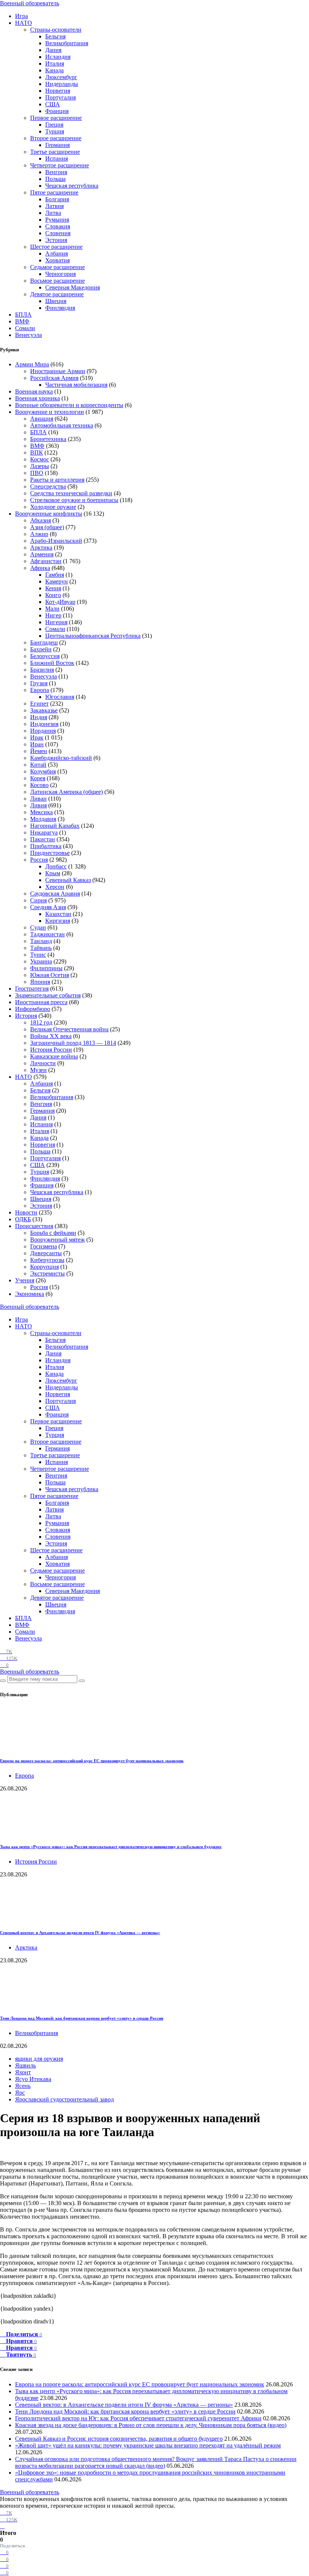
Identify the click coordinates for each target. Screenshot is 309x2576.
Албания (57, 253)
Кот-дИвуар (60, 602)
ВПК (37, 453)
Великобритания (67, 43)
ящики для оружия (39, 2059)
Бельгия (55, 36)
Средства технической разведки (71, 493)
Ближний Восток (52, 663)
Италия (55, 64)
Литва (53, 213)
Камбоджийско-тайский (61, 758)
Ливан (38, 799)
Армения (42, 554)
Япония (40, 982)
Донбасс (56, 866)
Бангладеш (44, 642)
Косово (39, 785)
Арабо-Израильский (56, 541)
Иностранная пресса (41, 1002)
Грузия (39, 683)
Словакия (58, 226)
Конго (53, 595)
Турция (55, 131)
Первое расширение (56, 118)
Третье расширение (55, 152)
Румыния (57, 220)
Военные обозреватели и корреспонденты (69, 405)
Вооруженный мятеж (57, 1240)
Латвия (54, 206)
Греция (54, 125)
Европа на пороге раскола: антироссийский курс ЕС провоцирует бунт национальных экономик (92, 1761)
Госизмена (44, 1246)
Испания (57, 159)
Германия (57, 145)
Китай (38, 765)
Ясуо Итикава (33, 2079)
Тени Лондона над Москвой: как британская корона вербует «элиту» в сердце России (82, 2018)
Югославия (60, 697)
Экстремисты (47, 1273)
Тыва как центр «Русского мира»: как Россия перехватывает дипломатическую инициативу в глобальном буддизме (111, 1847)
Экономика (30, 1294)
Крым (53, 873)
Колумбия (43, 771)
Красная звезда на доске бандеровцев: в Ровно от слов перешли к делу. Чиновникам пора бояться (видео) (151, 2425)
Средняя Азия (48, 907)
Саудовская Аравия (55, 894)
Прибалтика (46, 846)
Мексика (41, 812)
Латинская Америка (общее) (67, 792)
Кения (53, 588)
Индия (39, 717)
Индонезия (44, 724)
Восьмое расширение (57, 281)
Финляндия (60, 308)
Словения (58, 233)
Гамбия (55, 575)
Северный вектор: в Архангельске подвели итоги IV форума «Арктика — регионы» (80, 1933)
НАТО (24, 23)
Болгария (57, 199)
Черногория (60, 274)
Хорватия (57, 260)
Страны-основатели (56, 30)
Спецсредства (48, 486)
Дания (53, 50)
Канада (54, 70)
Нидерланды (62, 84)
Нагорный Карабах (55, 826)
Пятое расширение (54, 192)
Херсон (55, 887)
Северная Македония (73, 287)
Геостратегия (32, 989)
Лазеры (40, 466)
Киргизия (58, 921)
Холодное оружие (53, 507)
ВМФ (22, 321)
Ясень (23, 2086)
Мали (52, 609)
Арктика (41, 548)
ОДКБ (23, 1219)
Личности (43, 1063)
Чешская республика (72, 186)
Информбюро (33, 1009)
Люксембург (61, 77)
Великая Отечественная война (69, 1029)
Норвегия (58, 91)
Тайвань (41, 948)
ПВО (37, 473)
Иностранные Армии (58, 371)
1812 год (41, 1022)
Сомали (25, 328)
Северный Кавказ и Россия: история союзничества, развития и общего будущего (119, 2439)
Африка (40, 568)
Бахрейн (41, 649)
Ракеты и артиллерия (57, 480)
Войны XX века (51, 1036)
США (53, 104)
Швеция (56, 301)
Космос (40, 459)
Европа (40, 690)
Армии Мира (32, 364)
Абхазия (41, 520)
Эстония (56, 240)
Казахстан (58, 914)
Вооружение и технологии (50, 412)
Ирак (37, 737)
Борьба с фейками (53, 1233)
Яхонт (23, 2072)
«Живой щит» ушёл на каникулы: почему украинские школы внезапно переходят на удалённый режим (148, 2445)
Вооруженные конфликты (49, 514)
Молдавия (43, 819)
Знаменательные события (48, 995)
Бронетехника (48, 439)
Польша (55, 179)
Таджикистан (47, 934)
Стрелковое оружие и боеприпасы (74, 500)
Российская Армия (54, 378)
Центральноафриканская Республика (93, 636)
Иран (37, 744)
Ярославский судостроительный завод (64, 2099)
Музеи (38, 1070)
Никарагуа (44, 832)
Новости (26, 1212)
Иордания (43, 731)
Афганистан (46, 561)
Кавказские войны (54, 1056)
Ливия (38, 805)
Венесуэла (28, 335)
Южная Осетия (50, 975)
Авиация (42, 419)
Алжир (39, 534)
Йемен (39, 751)
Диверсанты (46, 1253)
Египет (39, 704)
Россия (39, 860)
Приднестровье (50, 853)
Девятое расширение (57, 294)
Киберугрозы (47, 1260)
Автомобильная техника (62, 425)
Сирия (38, 900)
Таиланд (41, 941)
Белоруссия (45, 656)
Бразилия (42, 670)
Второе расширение (56, 138)
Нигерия (56, 622)
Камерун (57, 581)
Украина (41, 961)
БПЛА (23, 315)
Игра (21, 16)
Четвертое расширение (60, 165)
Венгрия (56, 172)
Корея (38, 778)
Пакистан (43, 839)
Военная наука (34, 391)
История (26, 1016)
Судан (38, 927)
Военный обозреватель (30, 3)
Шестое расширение (56, 247)
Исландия (58, 57)
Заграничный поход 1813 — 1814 (73, 1043)
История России (51, 1050)
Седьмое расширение (57, 267)
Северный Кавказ (68, 880)
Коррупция (44, 1267)
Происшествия (34, 1226)
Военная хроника (37, 398)
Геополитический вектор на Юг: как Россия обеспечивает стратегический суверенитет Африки (138, 2418)
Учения (25, 1280)
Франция (57, 111)
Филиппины (46, 968)
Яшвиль (25, 2065)
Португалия (60, 97)
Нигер (53, 615)
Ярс (20, 2093)
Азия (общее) (47, 527)
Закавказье (44, 710)
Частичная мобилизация (76, 385)
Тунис (38, 955)
